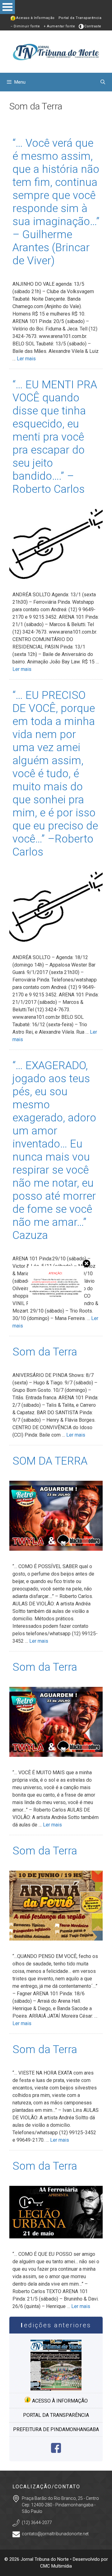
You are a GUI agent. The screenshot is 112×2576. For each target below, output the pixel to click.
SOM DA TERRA (50, 1461)
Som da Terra (45, 1352)
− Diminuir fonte (25, 26)
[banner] (56, 1306)
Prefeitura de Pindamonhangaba (56, 2429)
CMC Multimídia (56, 2566)
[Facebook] (56, 2451)
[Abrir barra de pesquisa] (103, 82)
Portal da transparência (56, 2415)
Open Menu (7, 7)
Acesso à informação (59, 2401)
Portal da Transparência (80, 18)
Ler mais (26, 359)
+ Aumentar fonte (59, 26)
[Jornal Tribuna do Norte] (56, 51)
